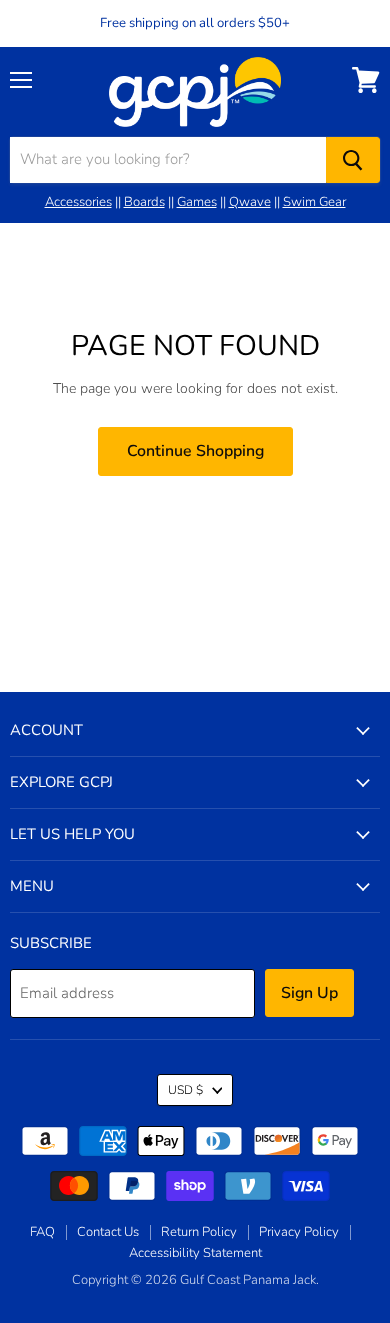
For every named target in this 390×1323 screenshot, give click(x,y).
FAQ (42, 1232)
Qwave (250, 202)
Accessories (78, 202)
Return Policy (199, 1232)
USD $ (185, 1090)
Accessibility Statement (195, 1253)
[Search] (353, 160)
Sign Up (309, 993)
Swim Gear (314, 202)
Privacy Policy (299, 1232)
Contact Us (108, 1232)
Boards (144, 202)
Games (197, 202)
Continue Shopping (195, 451)
